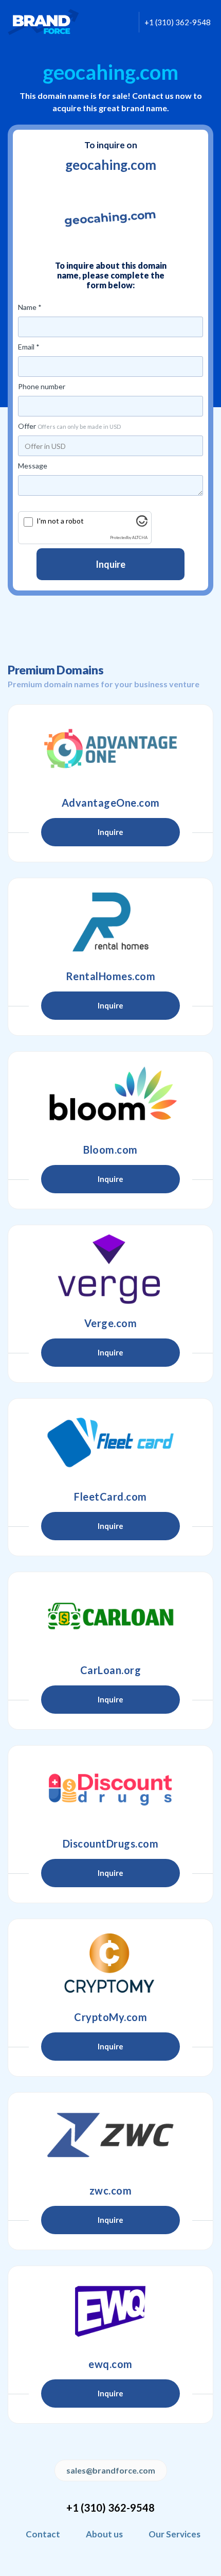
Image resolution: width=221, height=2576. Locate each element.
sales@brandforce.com (111, 2470)
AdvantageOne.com (111, 803)
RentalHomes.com (111, 976)
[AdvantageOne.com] (110, 749)
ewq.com (110, 2364)
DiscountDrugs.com (111, 1843)
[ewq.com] (110, 2310)
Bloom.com (110, 1150)
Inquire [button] (110, 832)
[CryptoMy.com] (110, 1963)
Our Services (174, 2534)
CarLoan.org (111, 1670)
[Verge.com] (110, 1269)
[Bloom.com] (110, 1095)
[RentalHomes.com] (110, 922)
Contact (43, 2534)
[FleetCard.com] (110, 1442)
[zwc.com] (110, 2136)
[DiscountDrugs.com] (110, 1789)
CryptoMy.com (110, 2017)
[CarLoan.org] (110, 1616)
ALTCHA (140, 538)
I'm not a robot (60, 521)
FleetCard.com (110, 1496)
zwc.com (111, 2190)
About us (104, 2534)
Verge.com (111, 1323)
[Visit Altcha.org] (142, 524)
